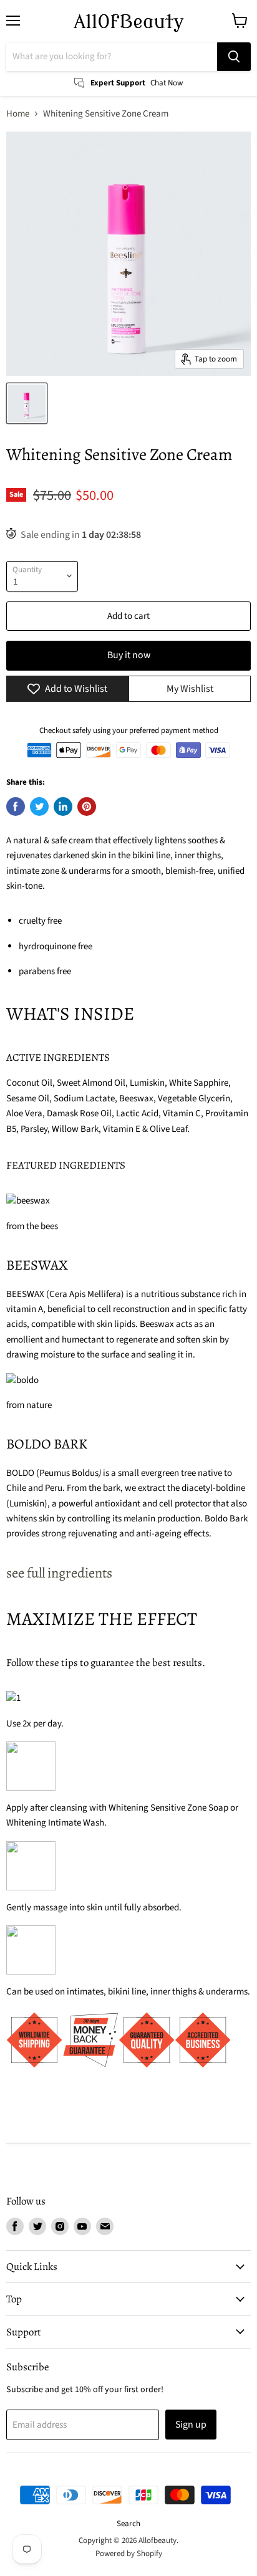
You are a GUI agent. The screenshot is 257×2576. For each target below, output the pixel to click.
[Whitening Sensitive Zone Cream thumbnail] (27, 403)
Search (128, 2524)
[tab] (128, 1573)
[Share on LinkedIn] (63, 807)
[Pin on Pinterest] (87, 807)
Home (18, 114)
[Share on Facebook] (16, 807)
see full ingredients (59, 1573)
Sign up (191, 2425)
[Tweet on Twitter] (39, 807)
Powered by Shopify (129, 2554)
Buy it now (129, 655)
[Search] (234, 57)
